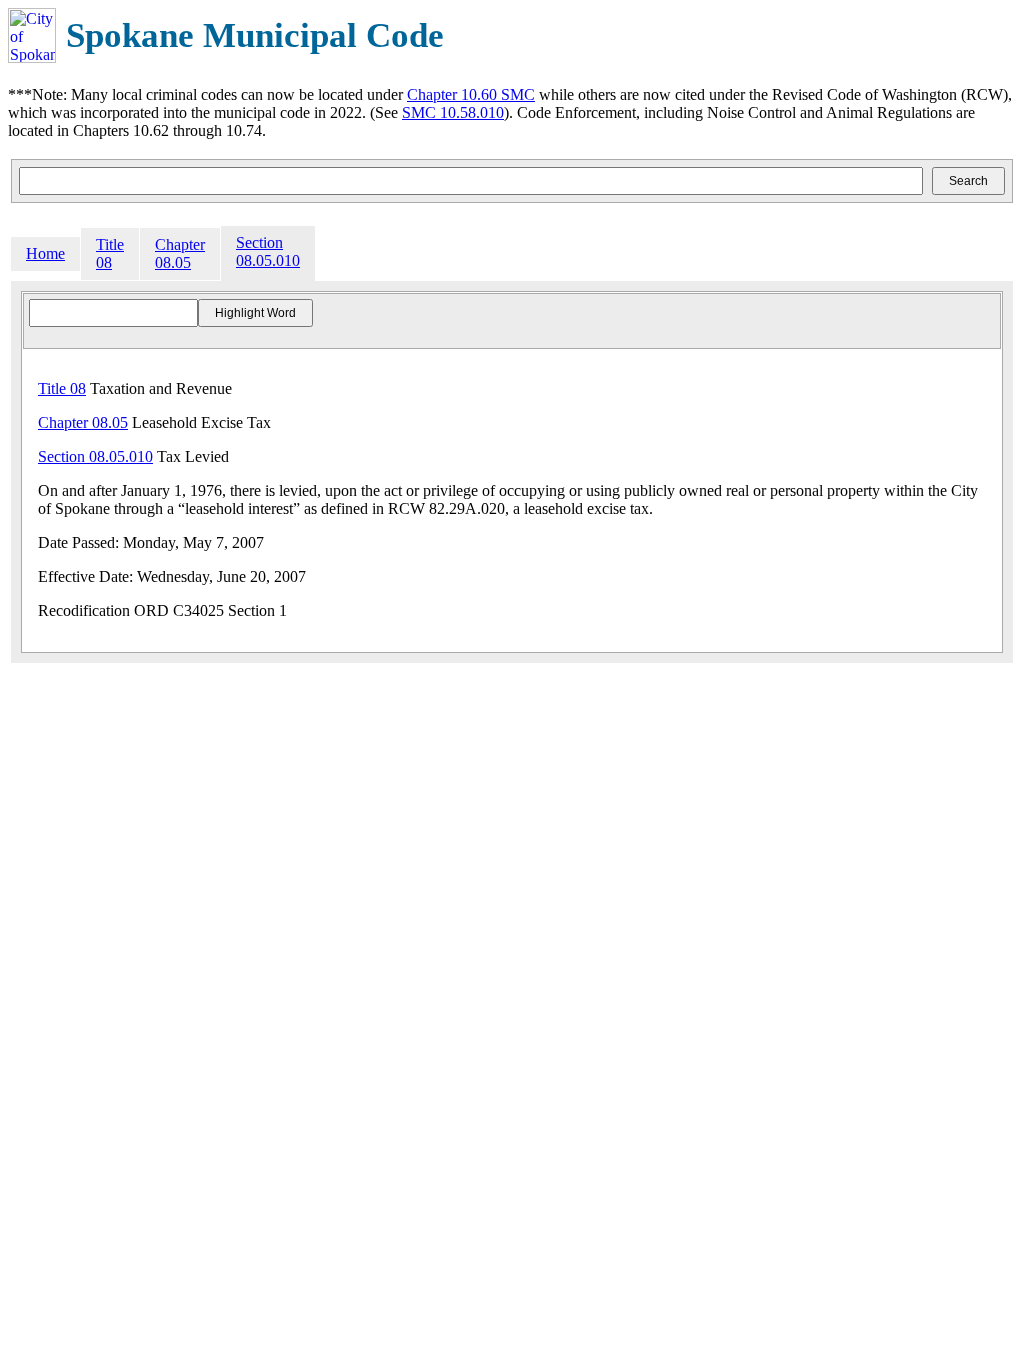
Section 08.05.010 (268, 251)
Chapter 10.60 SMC (471, 94)
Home (45, 253)
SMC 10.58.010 (453, 112)
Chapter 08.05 (180, 253)
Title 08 (110, 253)
